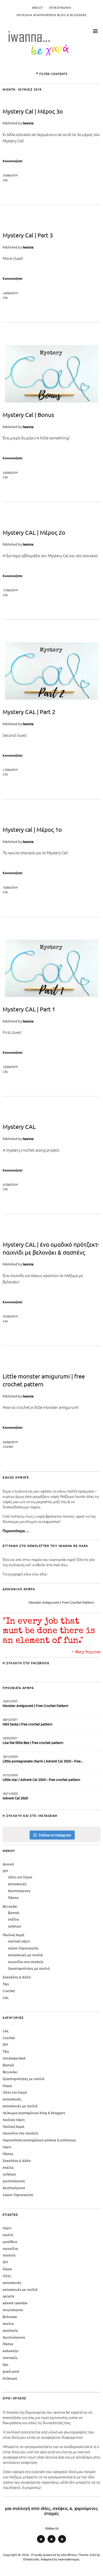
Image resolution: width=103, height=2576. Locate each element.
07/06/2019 (10, 1184)
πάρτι (7, 2147)
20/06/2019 (10, 472)
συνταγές (10, 2357)
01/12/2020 (10, 1775)
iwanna (28, 123)
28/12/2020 (10, 1756)
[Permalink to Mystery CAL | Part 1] (51, 997)
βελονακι (10, 2317)
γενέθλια (10, 2242)
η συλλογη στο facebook (26, 1663)
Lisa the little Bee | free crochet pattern (33, 1742)
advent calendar (15, 2303)
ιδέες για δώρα (20, 1877)
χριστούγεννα (14, 2181)
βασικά (14, 1913)
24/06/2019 (10, 175)
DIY (5, 1871)
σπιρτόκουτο (13, 2310)
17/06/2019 (10, 590)
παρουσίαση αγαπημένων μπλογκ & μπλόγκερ (39, 2140)
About (38, 7)
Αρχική (8, 1864)
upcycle (8, 2296)
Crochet (8, 1446)
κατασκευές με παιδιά (25, 1955)
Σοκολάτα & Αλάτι (17, 1977)
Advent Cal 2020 (15, 1798)
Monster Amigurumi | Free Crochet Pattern (61, 1602)
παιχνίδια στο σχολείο (26, 1962)
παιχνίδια (10, 2248)
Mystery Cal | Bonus (28, 415)
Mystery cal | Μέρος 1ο (32, 829)
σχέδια (13, 1919)
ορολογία (10, 2330)
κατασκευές (17, 1884)
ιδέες (7, 2276)
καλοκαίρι (11, 2351)
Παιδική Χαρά (13, 1935)
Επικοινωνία (60, 7)
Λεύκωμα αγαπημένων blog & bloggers (51, 15)
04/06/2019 (10, 1442)
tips (6, 2364)
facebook (62, 2543)
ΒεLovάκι (10, 1906)
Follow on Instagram (55, 1835)
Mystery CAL (19, 1127)
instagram (41, 2543)
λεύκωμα (10, 2378)
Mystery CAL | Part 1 (29, 1009)
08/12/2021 (10, 1719)
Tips (6, 1984)
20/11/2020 (10, 1793)
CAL (5, 180)
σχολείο (9, 2255)
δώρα (7, 2085)
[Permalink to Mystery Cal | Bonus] (51, 403)
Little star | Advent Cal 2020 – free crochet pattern (41, 1779)
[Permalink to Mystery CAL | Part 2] (51, 700)
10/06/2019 (10, 887)
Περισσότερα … (16, 1531)
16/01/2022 (10, 1701)
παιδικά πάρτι (19, 1941)
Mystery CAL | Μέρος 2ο (34, 532)
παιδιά (8, 2235)
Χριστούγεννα (19, 1891)
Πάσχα (13, 1897)
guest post (11, 2371)
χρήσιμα (15, 1926)
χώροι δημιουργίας (23, 1948)
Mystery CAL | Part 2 (29, 712)
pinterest (51, 2543)
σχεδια (8, 2323)
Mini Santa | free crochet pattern (27, 1724)
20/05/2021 (10, 1738)
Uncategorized (14, 2058)
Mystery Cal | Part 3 (28, 235)
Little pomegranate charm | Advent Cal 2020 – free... (43, 1761)
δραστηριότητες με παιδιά (29, 1968)
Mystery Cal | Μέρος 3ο (33, 111)
